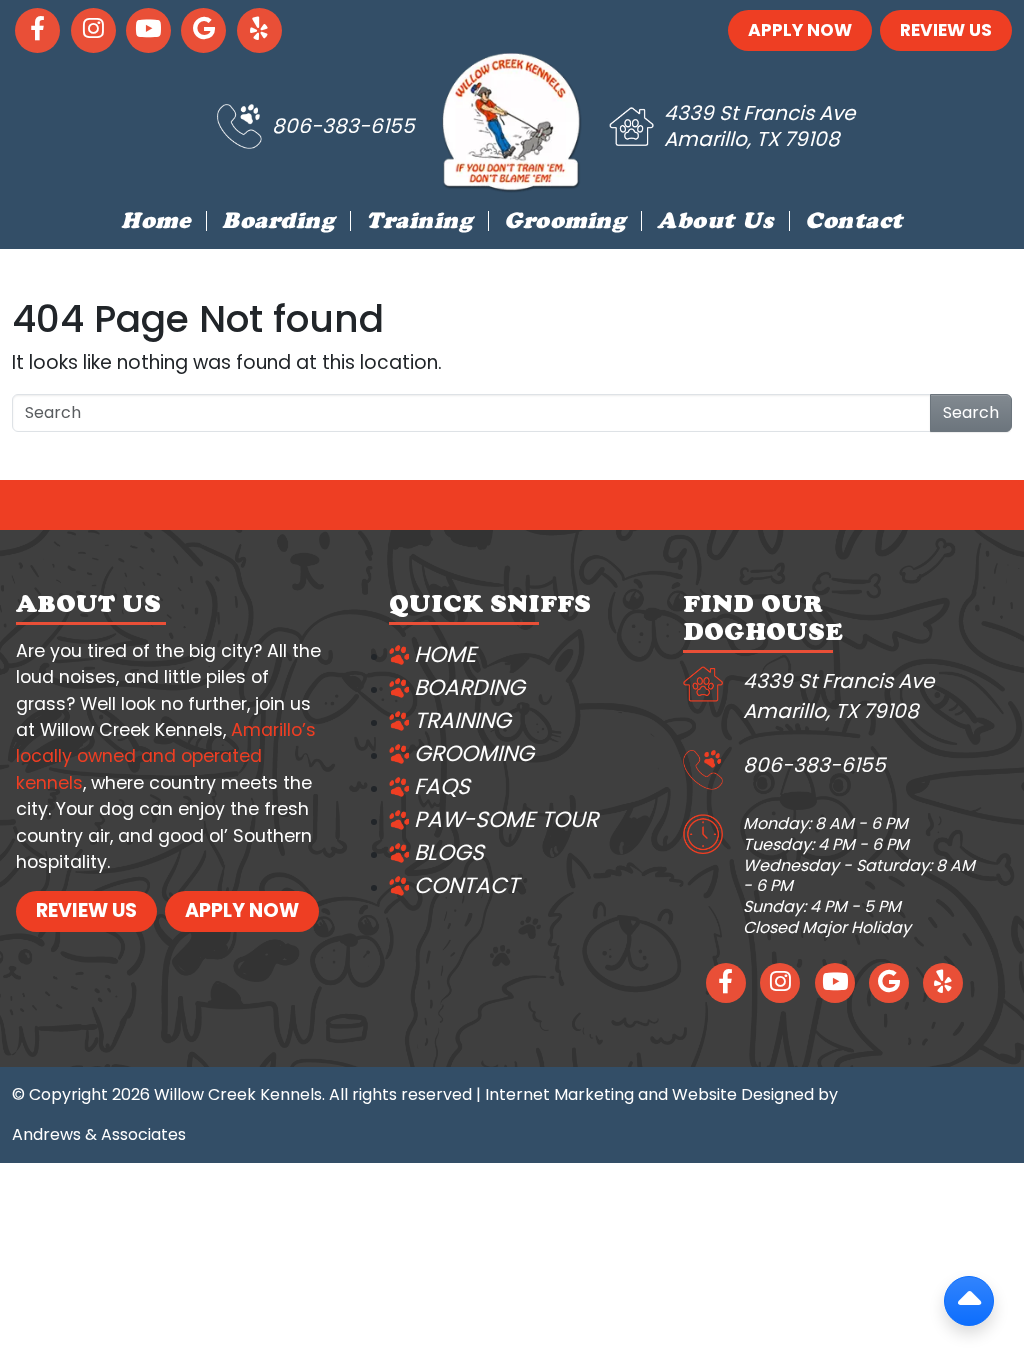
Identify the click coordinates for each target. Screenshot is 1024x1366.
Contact (854, 224)
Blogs (449, 852)
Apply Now (800, 30)
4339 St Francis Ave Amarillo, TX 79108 (759, 126)
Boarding (278, 224)
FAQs (442, 786)
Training (419, 224)
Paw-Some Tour (506, 819)
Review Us (946, 30)
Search (971, 412)
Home (155, 224)
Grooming (564, 224)
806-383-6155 (343, 126)
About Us (715, 224)
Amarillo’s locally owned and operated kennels (166, 756)
